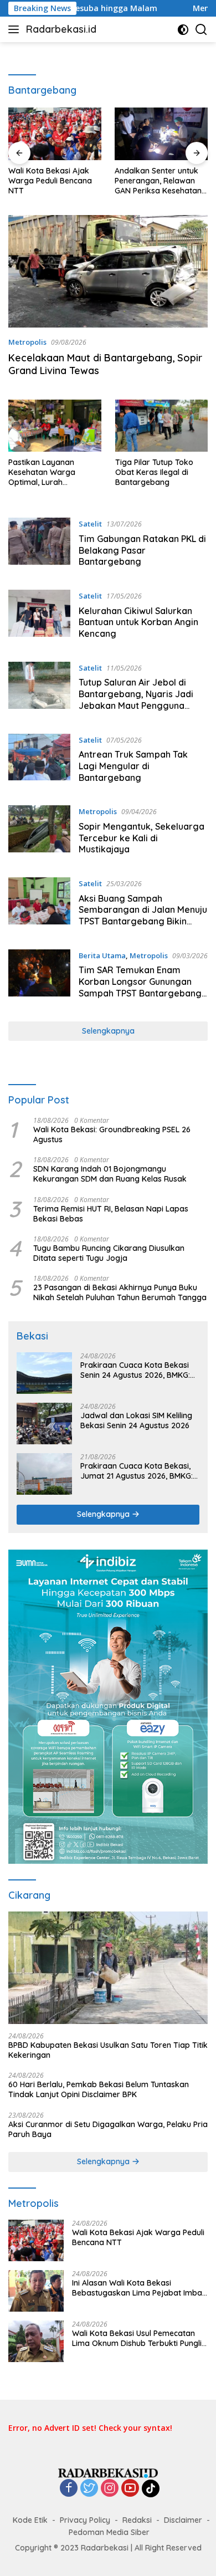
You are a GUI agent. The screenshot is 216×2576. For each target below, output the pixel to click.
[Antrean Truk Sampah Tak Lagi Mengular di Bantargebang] (39, 761)
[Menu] (16, 29)
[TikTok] (151, 2488)
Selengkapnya (108, 1031)
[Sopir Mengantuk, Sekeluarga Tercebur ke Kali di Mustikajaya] (39, 833)
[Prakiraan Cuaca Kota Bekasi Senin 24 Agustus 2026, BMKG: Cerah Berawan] (44, 1373)
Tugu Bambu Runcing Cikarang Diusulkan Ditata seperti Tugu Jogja (109, 1253)
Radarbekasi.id (61, 29)
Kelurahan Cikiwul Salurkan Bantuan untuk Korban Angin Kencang (138, 622)
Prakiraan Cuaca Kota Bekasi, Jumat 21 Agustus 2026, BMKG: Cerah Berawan (137, 1471)
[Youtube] (130, 2489)
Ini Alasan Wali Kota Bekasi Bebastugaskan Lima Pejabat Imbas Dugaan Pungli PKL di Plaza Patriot (139, 2288)
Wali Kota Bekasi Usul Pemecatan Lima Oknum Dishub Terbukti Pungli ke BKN (137, 2338)
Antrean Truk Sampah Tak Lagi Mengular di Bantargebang (133, 766)
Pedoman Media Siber (109, 2532)
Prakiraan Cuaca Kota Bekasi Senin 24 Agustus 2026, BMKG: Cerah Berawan (135, 1370)
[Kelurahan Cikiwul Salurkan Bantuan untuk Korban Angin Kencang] (39, 617)
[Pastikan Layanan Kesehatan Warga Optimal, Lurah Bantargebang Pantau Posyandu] (55, 426)
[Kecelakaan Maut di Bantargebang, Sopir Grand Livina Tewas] (108, 271)
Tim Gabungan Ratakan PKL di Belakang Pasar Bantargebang (142, 550)
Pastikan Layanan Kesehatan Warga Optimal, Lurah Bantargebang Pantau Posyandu (50, 472)
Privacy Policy (85, 2520)
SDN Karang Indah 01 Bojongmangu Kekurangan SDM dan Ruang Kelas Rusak (110, 1174)
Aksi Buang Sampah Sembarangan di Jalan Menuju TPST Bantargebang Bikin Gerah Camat (143, 916)
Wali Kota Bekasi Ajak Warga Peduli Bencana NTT (50, 181)
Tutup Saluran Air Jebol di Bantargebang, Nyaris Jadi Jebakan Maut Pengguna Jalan (136, 699)
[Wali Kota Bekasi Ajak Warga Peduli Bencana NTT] (55, 134)
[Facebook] (69, 2489)
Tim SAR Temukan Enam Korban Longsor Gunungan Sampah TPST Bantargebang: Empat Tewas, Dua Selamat (141, 987)
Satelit (90, 524)
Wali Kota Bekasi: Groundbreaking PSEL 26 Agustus (112, 1134)
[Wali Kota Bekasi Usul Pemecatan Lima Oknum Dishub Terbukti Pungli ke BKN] (36, 2341)
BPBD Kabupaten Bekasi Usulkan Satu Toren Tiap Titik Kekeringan (108, 2050)
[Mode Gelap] (183, 30)
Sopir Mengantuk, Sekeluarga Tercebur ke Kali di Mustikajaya (142, 838)
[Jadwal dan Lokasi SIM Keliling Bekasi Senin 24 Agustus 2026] (44, 1424)
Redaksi (137, 2520)
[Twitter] (89, 2489)
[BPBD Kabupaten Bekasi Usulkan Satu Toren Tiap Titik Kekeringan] (108, 1968)
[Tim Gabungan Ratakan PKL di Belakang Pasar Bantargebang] (39, 545)
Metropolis (27, 342)
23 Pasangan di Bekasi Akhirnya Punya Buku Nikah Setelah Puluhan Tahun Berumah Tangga (120, 1292)
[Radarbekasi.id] (108, 2472)
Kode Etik (30, 2520)
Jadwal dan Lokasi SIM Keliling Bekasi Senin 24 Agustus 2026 (136, 1420)
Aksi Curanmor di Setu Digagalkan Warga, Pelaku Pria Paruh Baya (108, 2129)
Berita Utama (102, 955)
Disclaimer (183, 2520)
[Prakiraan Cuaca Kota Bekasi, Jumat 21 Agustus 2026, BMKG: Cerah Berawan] (44, 1474)
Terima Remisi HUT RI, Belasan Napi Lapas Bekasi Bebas (111, 1214)
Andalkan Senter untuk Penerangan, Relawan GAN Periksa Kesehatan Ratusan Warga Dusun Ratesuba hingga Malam (160, 181)
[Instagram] (110, 2489)
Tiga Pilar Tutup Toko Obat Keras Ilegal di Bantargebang (154, 472)
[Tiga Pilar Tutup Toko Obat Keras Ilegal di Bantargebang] (162, 426)
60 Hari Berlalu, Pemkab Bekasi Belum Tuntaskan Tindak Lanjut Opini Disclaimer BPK (99, 2089)
